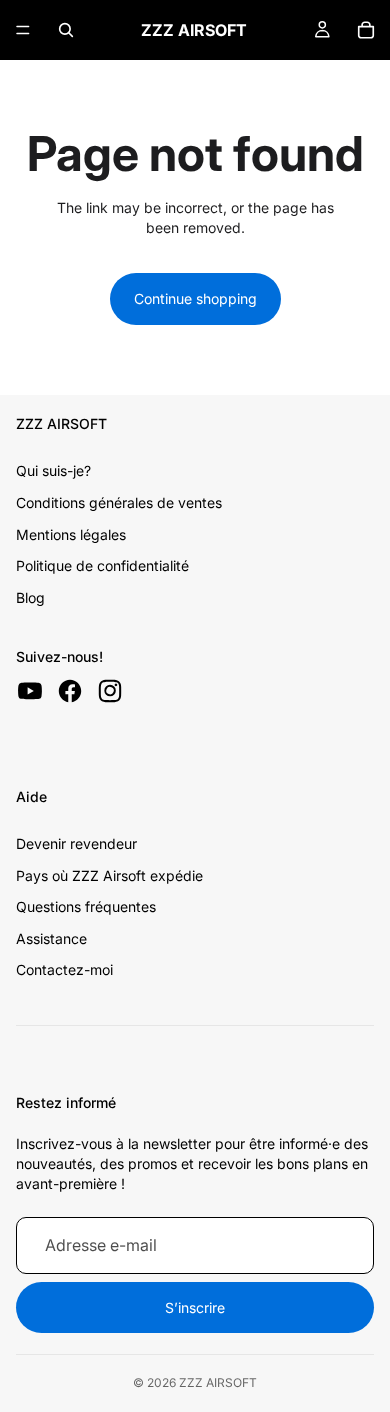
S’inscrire (195, 1307)
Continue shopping (195, 298)
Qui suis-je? (53, 470)
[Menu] (23, 30)
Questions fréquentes (86, 906)
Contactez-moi (64, 969)
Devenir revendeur (76, 843)
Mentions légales (71, 534)
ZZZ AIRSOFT (218, 1382)
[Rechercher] (66, 30)
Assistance (51, 938)
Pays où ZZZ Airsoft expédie (109, 875)
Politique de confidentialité (102, 565)
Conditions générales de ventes (119, 502)
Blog (30, 597)
